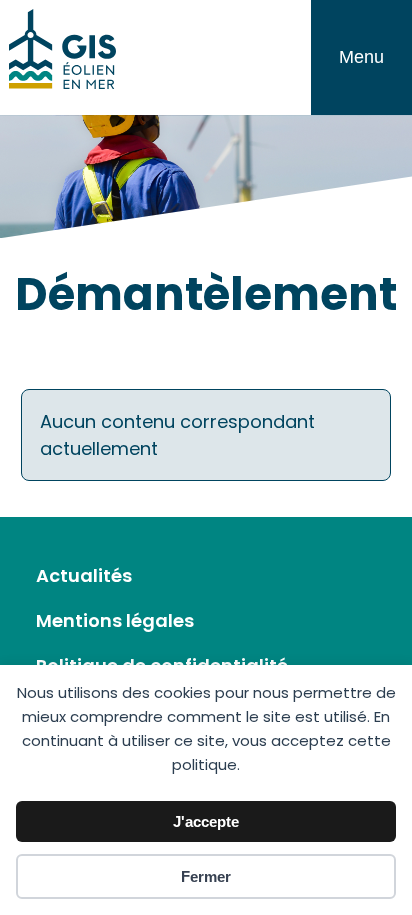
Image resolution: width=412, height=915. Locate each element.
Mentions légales (115, 620)
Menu (361, 57)
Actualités (84, 575)
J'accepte (206, 821)
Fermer (206, 876)
